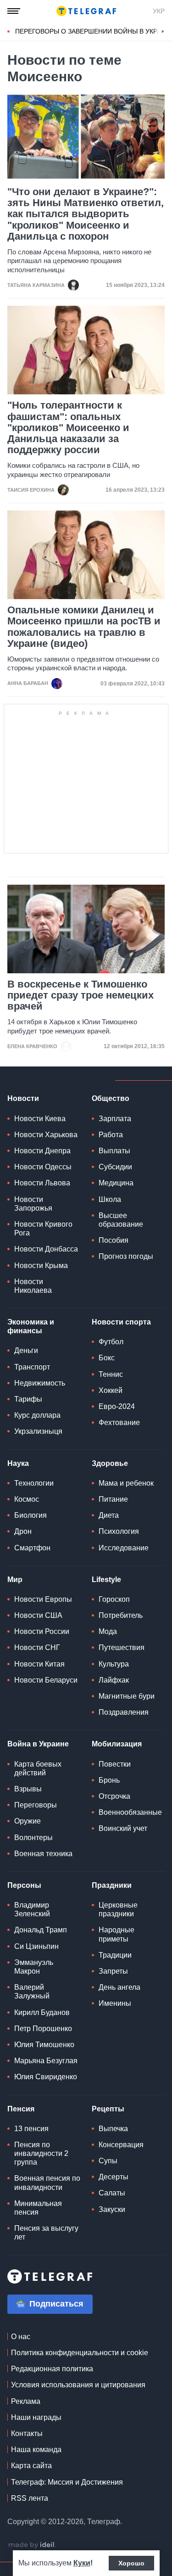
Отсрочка (114, 1796)
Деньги (26, 1350)
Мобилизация (117, 1744)
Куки (82, 2563)
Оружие (28, 1821)
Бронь (109, 1780)
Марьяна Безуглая (46, 2061)
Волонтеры (33, 1838)
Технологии (34, 1483)
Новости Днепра (42, 1151)
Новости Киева (40, 1119)
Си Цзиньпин (36, 1946)
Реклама (26, 2401)
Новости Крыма (41, 1266)
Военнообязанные (130, 1812)
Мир (15, 1580)
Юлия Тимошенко (44, 2045)
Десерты (114, 2177)
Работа (111, 1135)
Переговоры (36, 1805)
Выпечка (113, 2129)
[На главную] (86, 11)
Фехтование (119, 1423)
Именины (115, 2003)
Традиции (115, 1955)
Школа (110, 1199)
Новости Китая (39, 1664)
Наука (18, 1463)
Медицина (116, 1183)
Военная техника (43, 1854)
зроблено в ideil (32, 2545)
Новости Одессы (43, 1167)
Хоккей (111, 1390)
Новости (23, 1098)
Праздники (112, 1885)
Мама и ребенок (126, 1483)
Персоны (24, 1885)
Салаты (112, 2193)
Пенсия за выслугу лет (46, 2233)
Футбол (111, 1342)
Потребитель (121, 1615)
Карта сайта (31, 2466)
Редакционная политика (52, 2369)
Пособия (114, 1240)
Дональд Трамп (41, 1930)
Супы (108, 2161)
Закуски (112, 2209)
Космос (27, 1499)
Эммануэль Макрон (34, 1967)
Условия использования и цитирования (78, 2385)
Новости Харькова (46, 1135)
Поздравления (124, 1712)
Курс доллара (37, 1415)
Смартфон (32, 1548)
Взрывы (28, 1789)
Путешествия (122, 1647)
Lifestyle (106, 1580)
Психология (119, 1531)
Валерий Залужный (32, 1992)
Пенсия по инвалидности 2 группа (41, 2153)
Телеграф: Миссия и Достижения (67, 2482)
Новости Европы (43, 1599)
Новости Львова (42, 1183)
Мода (108, 1631)
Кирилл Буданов (42, 2012)
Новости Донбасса (46, 1249)
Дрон (23, 1531)
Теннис (111, 1374)
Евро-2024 (117, 1406)
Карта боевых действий (38, 1768)
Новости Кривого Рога (43, 1229)
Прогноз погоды (126, 1256)
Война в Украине (38, 1744)
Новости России (42, 1631)
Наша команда (36, 2450)
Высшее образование (121, 1220)
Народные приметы (117, 1934)
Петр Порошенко (43, 2029)
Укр (159, 11)
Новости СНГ (37, 1647)
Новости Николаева (33, 1286)
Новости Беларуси (46, 1680)
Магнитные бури (127, 1696)
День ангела (119, 1987)
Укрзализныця (38, 1431)
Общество (111, 1098)
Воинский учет (123, 1828)
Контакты (27, 2433)
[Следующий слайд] (163, 32)
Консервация (121, 2145)
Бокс (107, 1358)
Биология (31, 1515)
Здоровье (110, 1463)
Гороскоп (114, 1599)
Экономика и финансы (31, 1326)
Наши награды (36, 2417)
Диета (109, 1515)
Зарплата (115, 1119)
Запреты (113, 1971)
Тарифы (28, 1399)
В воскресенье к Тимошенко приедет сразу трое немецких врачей (80, 995)
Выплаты (114, 1151)
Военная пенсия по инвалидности (47, 2183)
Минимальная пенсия (38, 2208)
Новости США (38, 1615)
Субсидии (115, 1167)
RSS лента (30, 2498)
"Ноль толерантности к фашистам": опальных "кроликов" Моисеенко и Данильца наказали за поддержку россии (68, 428)
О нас (21, 2337)
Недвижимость (40, 1383)
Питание (113, 1499)
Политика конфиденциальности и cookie (80, 2353)
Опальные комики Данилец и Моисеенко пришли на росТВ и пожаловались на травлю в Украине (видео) (84, 627)
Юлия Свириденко (46, 2077)
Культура (114, 1664)
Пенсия (21, 2109)
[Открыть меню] (14, 11)
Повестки (115, 1764)
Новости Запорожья (33, 1204)
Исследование (124, 1548)
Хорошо (131, 2563)
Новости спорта (121, 1322)
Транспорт (32, 1367)
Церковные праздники (118, 1909)
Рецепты (108, 2109)
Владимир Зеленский (32, 1909)
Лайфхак (114, 1680)
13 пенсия (31, 2129)
